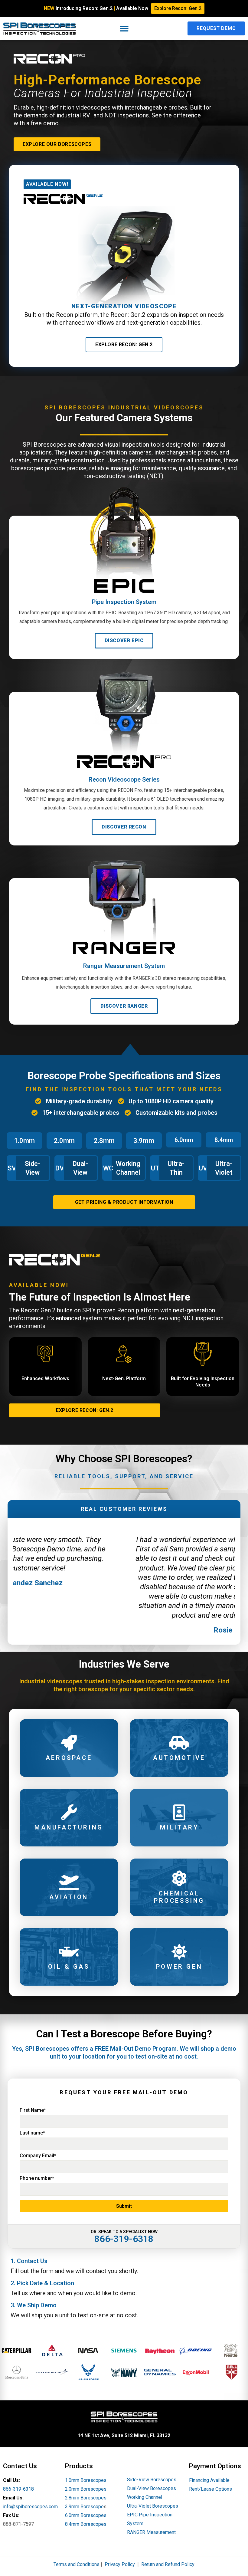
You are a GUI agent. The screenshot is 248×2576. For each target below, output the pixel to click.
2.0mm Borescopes (86, 2489)
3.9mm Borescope (84, 2507)
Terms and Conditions (77, 2564)
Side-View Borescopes (152, 2480)
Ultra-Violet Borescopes (153, 2506)
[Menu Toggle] (124, 29)
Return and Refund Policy (168, 2564)
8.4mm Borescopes (86, 2524)
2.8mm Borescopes (86, 2498)
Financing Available (209, 2480)
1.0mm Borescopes (86, 2480)
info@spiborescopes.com (30, 2507)
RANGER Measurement (151, 2532)
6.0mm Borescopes (86, 2515)
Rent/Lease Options (210, 2489)
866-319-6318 (18, 2489)
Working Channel (145, 2497)
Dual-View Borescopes (152, 2488)
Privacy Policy (120, 2564)
